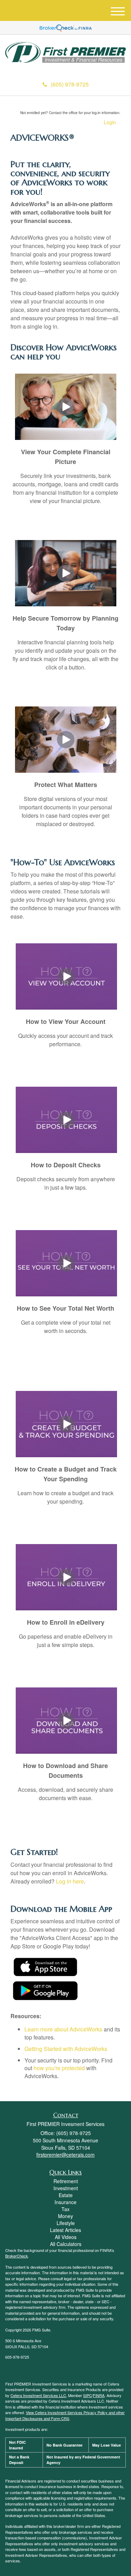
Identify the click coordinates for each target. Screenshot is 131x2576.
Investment (66, 2188)
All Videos (66, 2237)
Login (110, 122)
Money (65, 2216)
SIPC (88, 2395)
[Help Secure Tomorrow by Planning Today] (66, 572)
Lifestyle (66, 2223)
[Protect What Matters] (66, 739)
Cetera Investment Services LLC (38, 2395)
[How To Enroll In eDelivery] (66, 1576)
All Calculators (66, 2244)
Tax (65, 2209)
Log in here (70, 1881)
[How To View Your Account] (66, 976)
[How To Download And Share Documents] (66, 1720)
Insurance (65, 2202)
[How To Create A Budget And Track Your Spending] (66, 1423)
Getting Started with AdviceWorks (66, 2049)
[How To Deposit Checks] (66, 1119)
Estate (66, 2195)
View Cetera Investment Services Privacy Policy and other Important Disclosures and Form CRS (65, 2415)
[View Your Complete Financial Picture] (66, 406)
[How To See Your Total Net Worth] (66, 1262)
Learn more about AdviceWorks (63, 2029)
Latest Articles (65, 2230)
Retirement (66, 2181)
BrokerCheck (17, 2256)
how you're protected (59, 2068)
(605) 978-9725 (70, 84)
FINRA (99, 2395)
